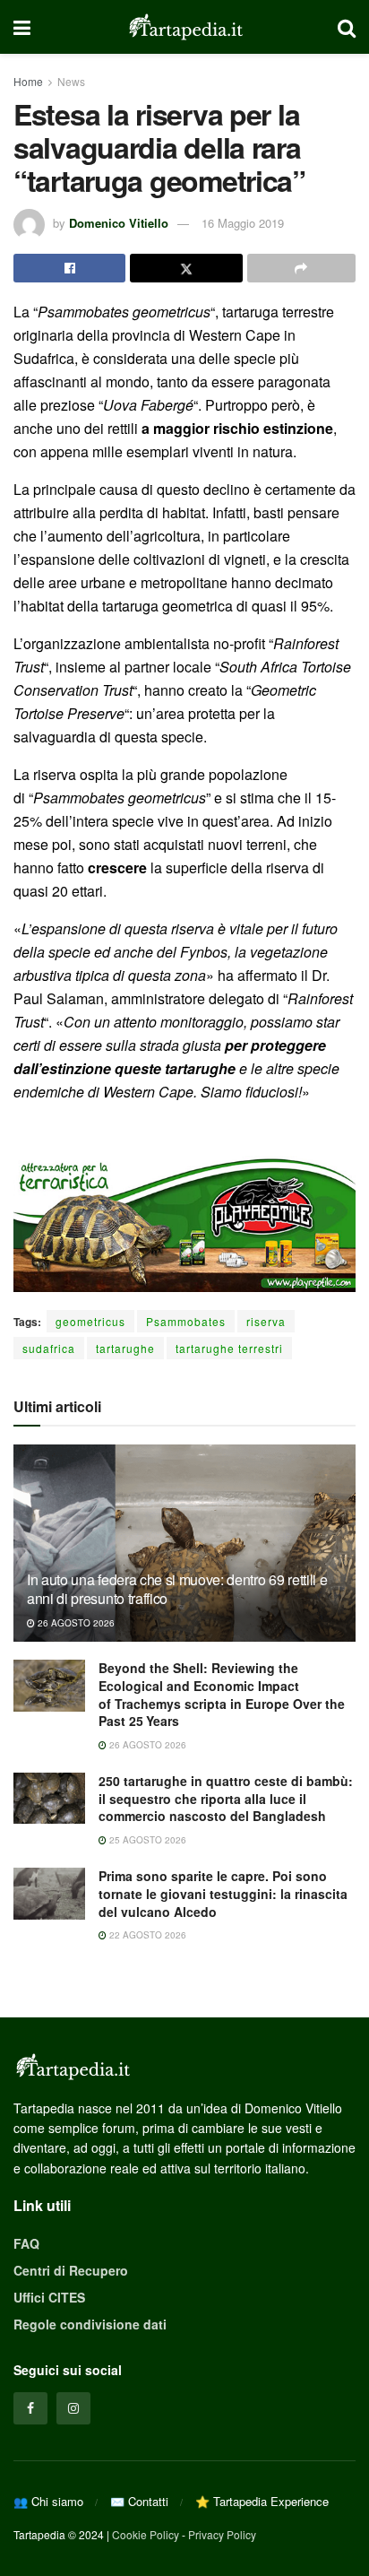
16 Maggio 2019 (243, 223)
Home (28, 81)
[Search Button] (347, 27)
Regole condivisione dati (90, 2324)
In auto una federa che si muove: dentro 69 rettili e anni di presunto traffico (177, 1589)
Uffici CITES (49, 2297)
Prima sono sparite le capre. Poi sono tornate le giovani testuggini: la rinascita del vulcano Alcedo (223, 1893)
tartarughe (125, 1348)
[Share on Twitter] (186, 268)
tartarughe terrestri (229, 1348)
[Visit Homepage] (184, 27)
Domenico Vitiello (119, 223)
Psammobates (186, 1321)
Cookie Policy (146, 2534)
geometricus (90, 1321)
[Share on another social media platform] (301, 268)
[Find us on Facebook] (30, 2408)
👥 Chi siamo (48, 2501)
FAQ (26, 2243)
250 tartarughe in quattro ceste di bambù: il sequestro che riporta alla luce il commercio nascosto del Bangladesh (226, 1798)
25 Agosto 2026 (146, 1840)
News (71, 81)
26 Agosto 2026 (75, 1623)
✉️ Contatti (139, 2501)
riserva (266, 1321)
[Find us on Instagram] (73, 2408)
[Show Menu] (22, 27)
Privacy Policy (222, 2534)
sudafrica (49, 1348)
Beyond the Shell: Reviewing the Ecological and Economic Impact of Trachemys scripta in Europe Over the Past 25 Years (222, 1694)
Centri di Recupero (71, 2270)
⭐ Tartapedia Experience (262, 2501)
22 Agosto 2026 (146, 1935)
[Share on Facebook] (69, 268)
